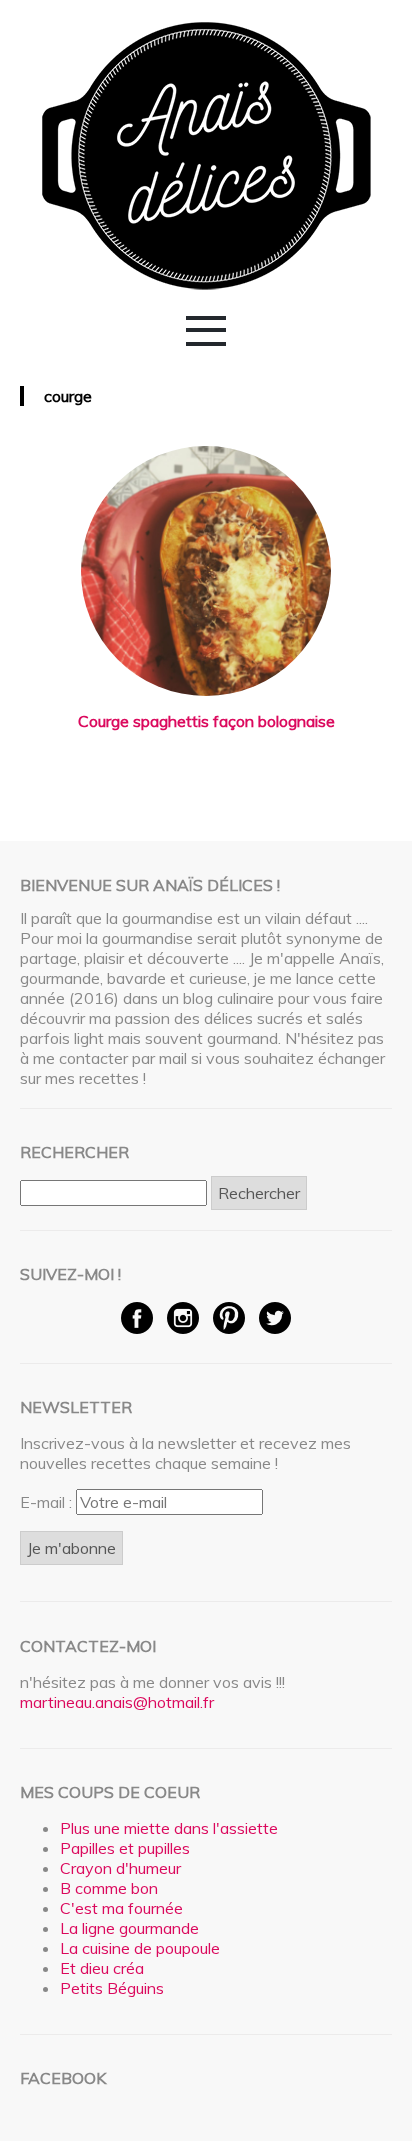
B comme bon (109, 1888)
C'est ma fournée (121, 1908)
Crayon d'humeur (120, 1868)
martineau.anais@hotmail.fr (117, 1702)
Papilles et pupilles (125, 1848)
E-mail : (48, 1502)
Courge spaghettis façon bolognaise (206, 721)
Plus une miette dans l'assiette (169, 1828)
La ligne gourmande (129, 1928)
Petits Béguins (112, 1988)
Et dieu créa (102, 1968)
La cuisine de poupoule (140, 1948)
